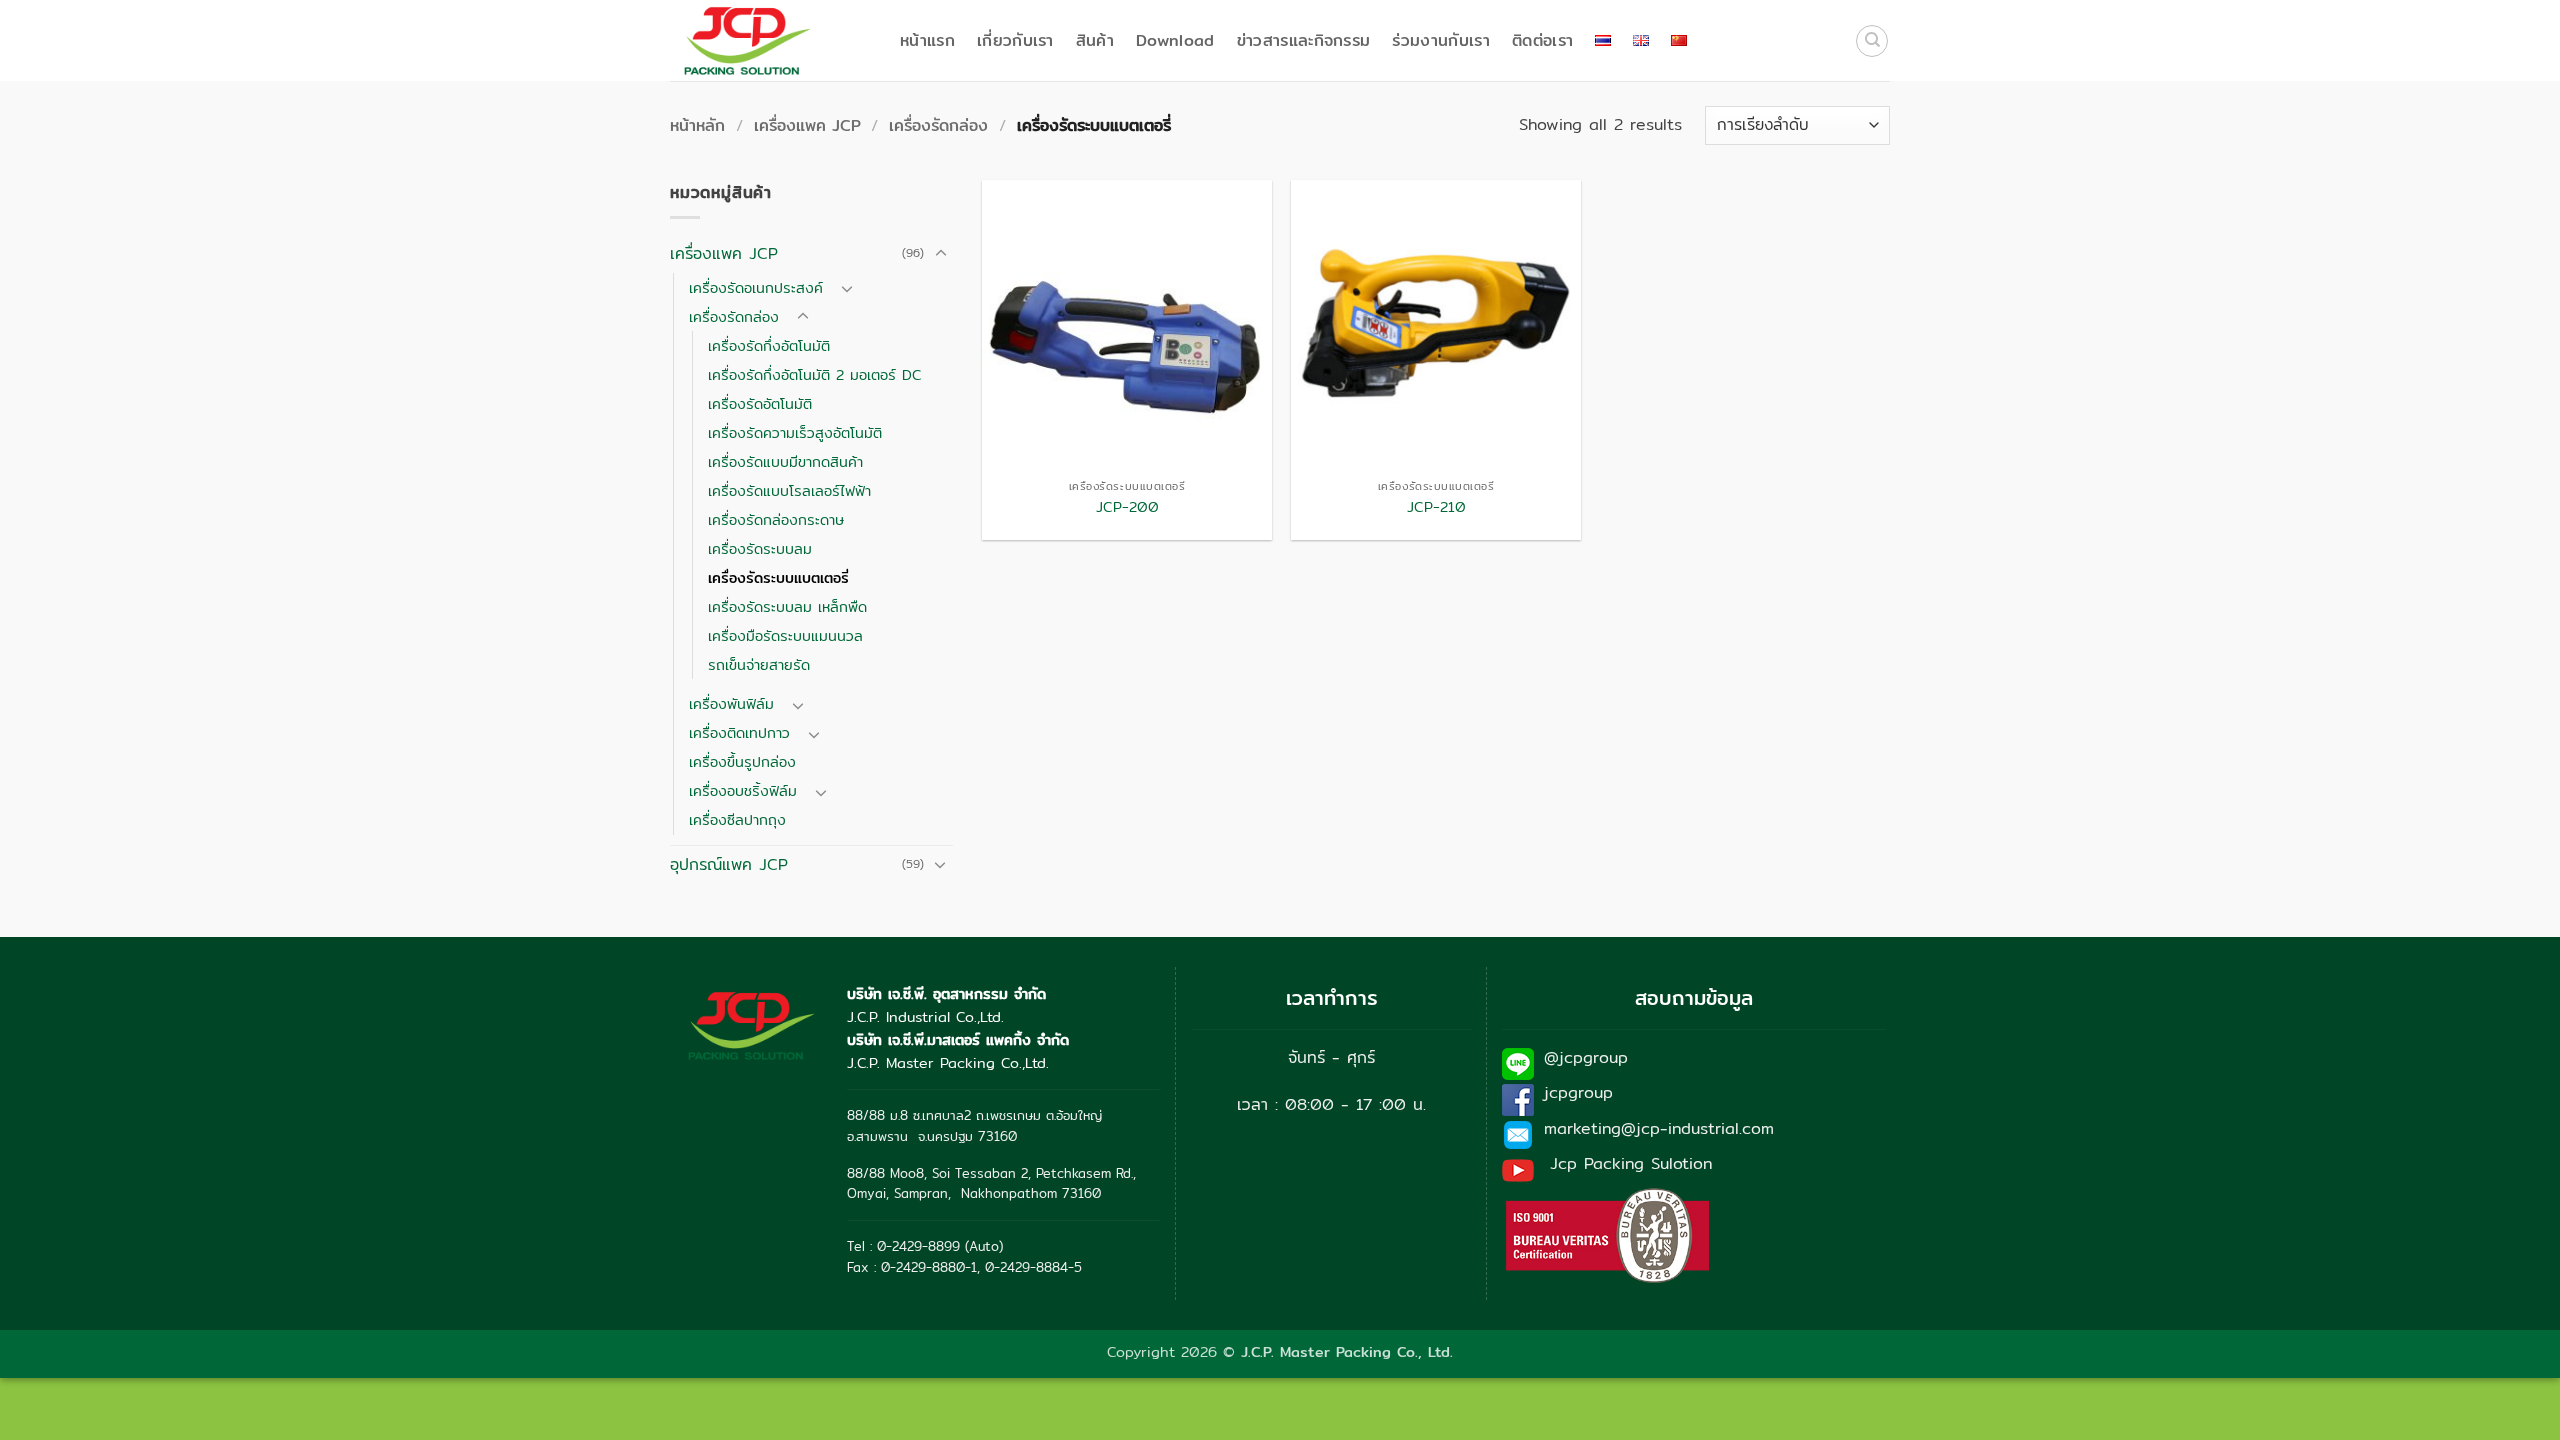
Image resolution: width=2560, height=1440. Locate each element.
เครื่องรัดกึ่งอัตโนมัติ (769, 345)
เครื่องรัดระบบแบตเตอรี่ (778, 577)
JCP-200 (1127, 507)
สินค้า (1095, 40)
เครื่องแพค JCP (807, 125)
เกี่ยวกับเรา (1015, 40)
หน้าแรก (927, 40)
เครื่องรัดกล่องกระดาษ (776, 519)
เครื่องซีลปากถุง (737, 819)
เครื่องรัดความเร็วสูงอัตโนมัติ (795, 432)
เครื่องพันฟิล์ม (731, 703)
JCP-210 (1436, 507)
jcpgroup (1578, 1092)
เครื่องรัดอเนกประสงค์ (756, 287)
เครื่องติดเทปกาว (739, 732)
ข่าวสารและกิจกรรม (1304, 40)
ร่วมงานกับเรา (1441, 40)
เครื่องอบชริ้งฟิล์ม (743, 790)
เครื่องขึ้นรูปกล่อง (742, 761)
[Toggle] (941, 254)
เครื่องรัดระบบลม (760, 548)
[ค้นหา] (1872, 41)
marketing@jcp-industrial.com (1659, 1128)
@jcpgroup (1586, 1057)
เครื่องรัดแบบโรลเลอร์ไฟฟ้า (789, 490)
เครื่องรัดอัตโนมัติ (760, 403)
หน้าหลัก (697, 125)
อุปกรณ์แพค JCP (729, 864)
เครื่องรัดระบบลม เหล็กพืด (787, 606)
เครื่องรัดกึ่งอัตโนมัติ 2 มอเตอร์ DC (815, 374)
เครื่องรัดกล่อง (938, 125)
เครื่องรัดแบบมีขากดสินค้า (785, 461)
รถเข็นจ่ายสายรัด (759, 664)
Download (1175, 40)
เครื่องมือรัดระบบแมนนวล (785, 635)
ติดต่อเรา (1542, 40)
